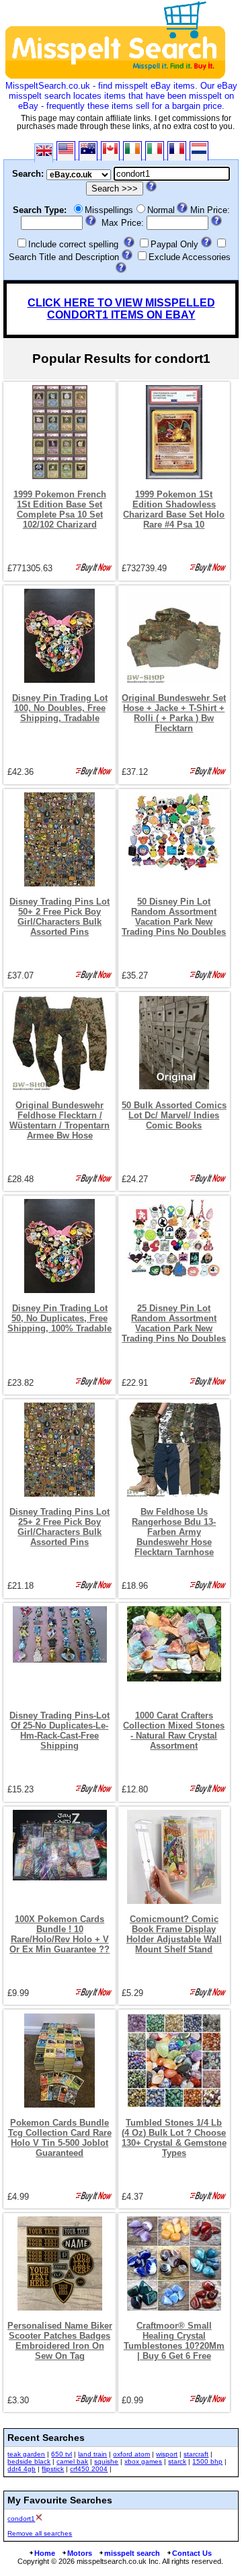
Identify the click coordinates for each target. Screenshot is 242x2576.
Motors (80, 2553)
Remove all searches (40, 2533)
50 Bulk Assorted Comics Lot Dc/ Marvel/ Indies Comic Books (174, 1115)
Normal (161, 210)
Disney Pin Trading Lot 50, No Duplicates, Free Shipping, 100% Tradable (59, 1318)
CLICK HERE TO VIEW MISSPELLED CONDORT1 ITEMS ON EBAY (121, 309)
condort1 (21, 2519)
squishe (106, 2461)
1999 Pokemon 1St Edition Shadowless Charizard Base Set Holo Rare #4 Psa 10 (174, 509)
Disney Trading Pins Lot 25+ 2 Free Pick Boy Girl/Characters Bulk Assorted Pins (59, 1527)
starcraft (196, 2454)
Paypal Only (174, 244)
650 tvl (62, 2454)
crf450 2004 (89, 2469)
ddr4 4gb (22, 2469)
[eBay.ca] (110, 151)
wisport (167, 2454)
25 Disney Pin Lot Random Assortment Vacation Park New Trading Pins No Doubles (174, 1323)
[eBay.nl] (199, 151)
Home (45, 2553)
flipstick (53, 2469)
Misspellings (109, 210)
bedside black (29, 2461)
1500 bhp (207, 2461)
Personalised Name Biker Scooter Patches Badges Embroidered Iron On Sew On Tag (60, 2341)
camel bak (72, 2461)
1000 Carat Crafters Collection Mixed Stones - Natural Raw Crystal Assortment (174, 1731)
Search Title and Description (64, 257)
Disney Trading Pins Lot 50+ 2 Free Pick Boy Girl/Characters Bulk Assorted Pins (59, 917)
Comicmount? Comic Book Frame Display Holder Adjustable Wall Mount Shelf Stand (174, 1934)
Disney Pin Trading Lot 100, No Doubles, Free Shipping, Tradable (60, 708)
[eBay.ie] (132, 151)
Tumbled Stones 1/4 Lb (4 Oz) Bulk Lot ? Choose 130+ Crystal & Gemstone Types (174, 2138)
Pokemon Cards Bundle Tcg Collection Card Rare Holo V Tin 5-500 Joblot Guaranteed (60, 2138)
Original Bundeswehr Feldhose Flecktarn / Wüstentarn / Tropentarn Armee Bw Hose (59, 1120)
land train (92, 2454)
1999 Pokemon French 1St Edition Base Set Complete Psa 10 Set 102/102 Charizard (60, 509)
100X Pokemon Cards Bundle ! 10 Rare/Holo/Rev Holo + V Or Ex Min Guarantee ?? (59, 1934)
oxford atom (131, 2454)
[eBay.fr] (177, 151)
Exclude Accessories (190, 257)
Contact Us (192, 2553)
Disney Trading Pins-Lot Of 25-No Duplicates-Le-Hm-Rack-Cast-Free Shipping (59, 1731)
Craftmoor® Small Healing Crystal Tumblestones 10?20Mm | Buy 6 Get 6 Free (174, 2341)
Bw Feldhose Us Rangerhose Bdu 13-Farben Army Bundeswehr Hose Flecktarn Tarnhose (174, 1532)
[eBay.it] (155, 151)
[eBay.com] (66, 151)
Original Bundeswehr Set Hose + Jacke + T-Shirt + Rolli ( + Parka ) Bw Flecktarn (174, 713)
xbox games (143, 2461)
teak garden (26, 2454)
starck (177, 2461)
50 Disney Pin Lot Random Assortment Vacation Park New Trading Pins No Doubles (174, 917)
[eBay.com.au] (88, 151)
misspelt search (132, 2553)
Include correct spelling (73, 244)
